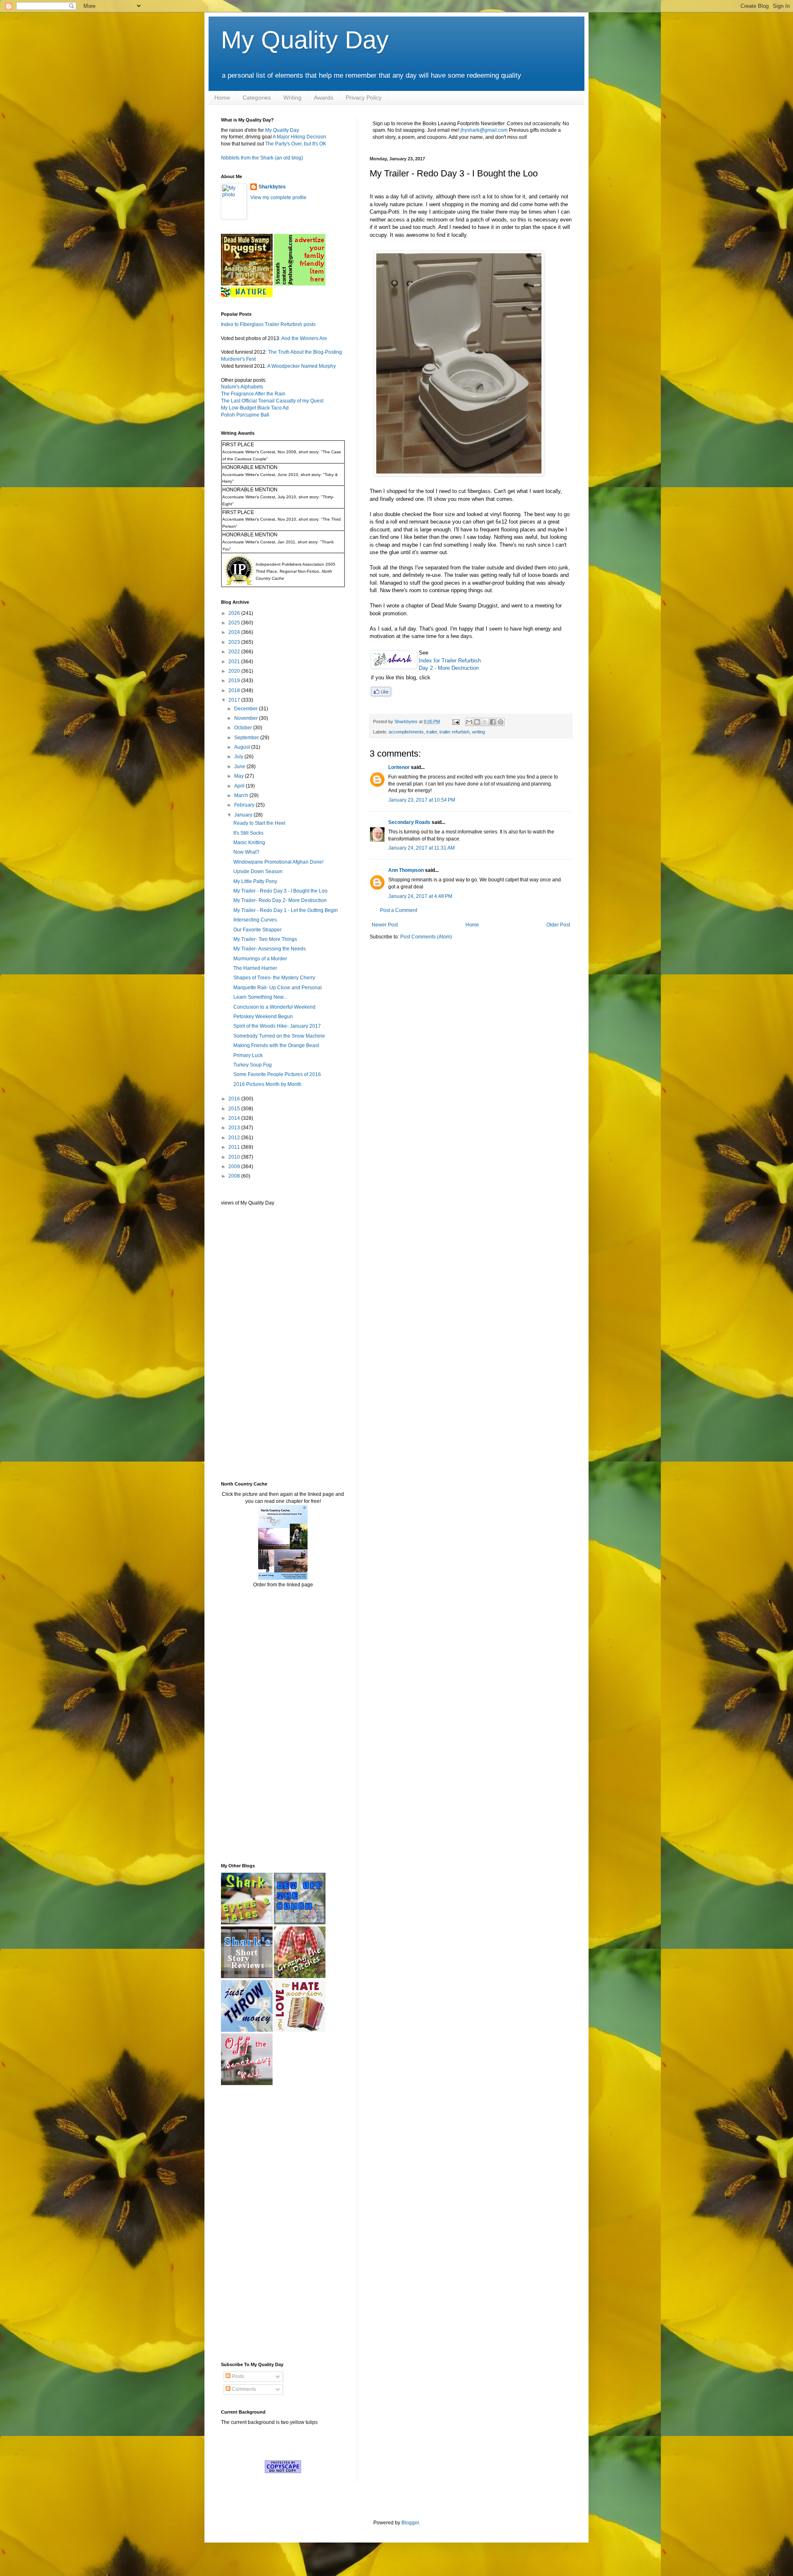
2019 (235, 681)
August (243, 747)
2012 (235, 1138)
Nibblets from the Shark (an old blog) (262, 158)
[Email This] (469, 722)
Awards (324, 98)
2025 (235, 623)
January (244, 815)
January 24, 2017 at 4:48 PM (420, 896)
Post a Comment (399, 910)
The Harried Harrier (255, 968)
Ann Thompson (406, 870)
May (240, 776)
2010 (235, 1157)
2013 (235, 1128)
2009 (235, 1167)
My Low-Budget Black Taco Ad (255, 408)
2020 (235, 671)
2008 (235, 1176)
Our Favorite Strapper (258, 930)
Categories (257, 98)
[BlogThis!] (477, 722)
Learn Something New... (260, 997)
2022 (235, 652)
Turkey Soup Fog (253, 1065)
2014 (235, 1118)
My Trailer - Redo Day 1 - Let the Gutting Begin (286, 910)
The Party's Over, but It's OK (296, 144)
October (244, 728)
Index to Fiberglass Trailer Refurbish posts (268, 324)
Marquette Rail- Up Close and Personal (278, 988)
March (242, 795)
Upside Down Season (258, 871)
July (239, 757)
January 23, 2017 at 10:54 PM (422, 800)
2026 (235, 613)
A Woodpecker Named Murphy (302, 366)
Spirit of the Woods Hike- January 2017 (277, 1026)
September (247, 738)
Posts (237, 2376)
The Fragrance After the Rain (253, 394)
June (240, 767)
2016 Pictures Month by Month (267, 1084)
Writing (292, 98)
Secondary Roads (409, 822)
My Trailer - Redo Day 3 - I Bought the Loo (280, 891)
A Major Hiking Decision (299, 137)
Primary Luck (248, 1055)
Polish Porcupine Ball (245, 415)
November (247, 718)
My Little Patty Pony (255, 881)
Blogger (410, 2523)
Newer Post (385, 925)
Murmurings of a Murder (260, 959)
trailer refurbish (455, 732)
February (245, 805)
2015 (235, 1109)
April (240, 786)
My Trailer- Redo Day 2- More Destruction (280, 900)
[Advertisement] (246, 1343)
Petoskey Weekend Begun (263, 1017)
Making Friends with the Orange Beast (276, 1045)
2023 (235, 642)
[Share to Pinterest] (501, 722)
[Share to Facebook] (493, 722)
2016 (235, 1099)
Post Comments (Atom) (426, 937)
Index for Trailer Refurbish (450, 661)
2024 (235, 632)
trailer (432, 732)
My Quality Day (305, 40)
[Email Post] (456, 721)
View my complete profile (278, 198)
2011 (235, 1147)
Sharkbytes (272, 187)
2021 (235, 662)
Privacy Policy (364, 98)
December (247, 709)
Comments (243, 2389)
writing (478, 732)
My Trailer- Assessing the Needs (269, 949)
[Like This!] (381, 694)
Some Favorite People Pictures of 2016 (277, 1074)
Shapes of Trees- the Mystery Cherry (274, 978)
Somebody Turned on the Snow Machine (279, 1036)
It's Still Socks (248, 833)
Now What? (246, 852)
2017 (235, 700)
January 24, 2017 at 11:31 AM (421, 848)
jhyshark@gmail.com (484, 130)
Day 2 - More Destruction (449, 668)
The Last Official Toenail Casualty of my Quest (272, 401)
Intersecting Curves (255, 920)
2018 (235, 690)
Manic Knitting (249, 843)
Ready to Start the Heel (259, 823)
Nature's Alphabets (242, 387)
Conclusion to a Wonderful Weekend (274, 1007)
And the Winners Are (304, 338)
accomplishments (406, 732)
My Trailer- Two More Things (265, 939)
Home (222, 98)
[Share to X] (485, 722)
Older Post (558, 925)
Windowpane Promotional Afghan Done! (278, 862)
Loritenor (399, 767)
